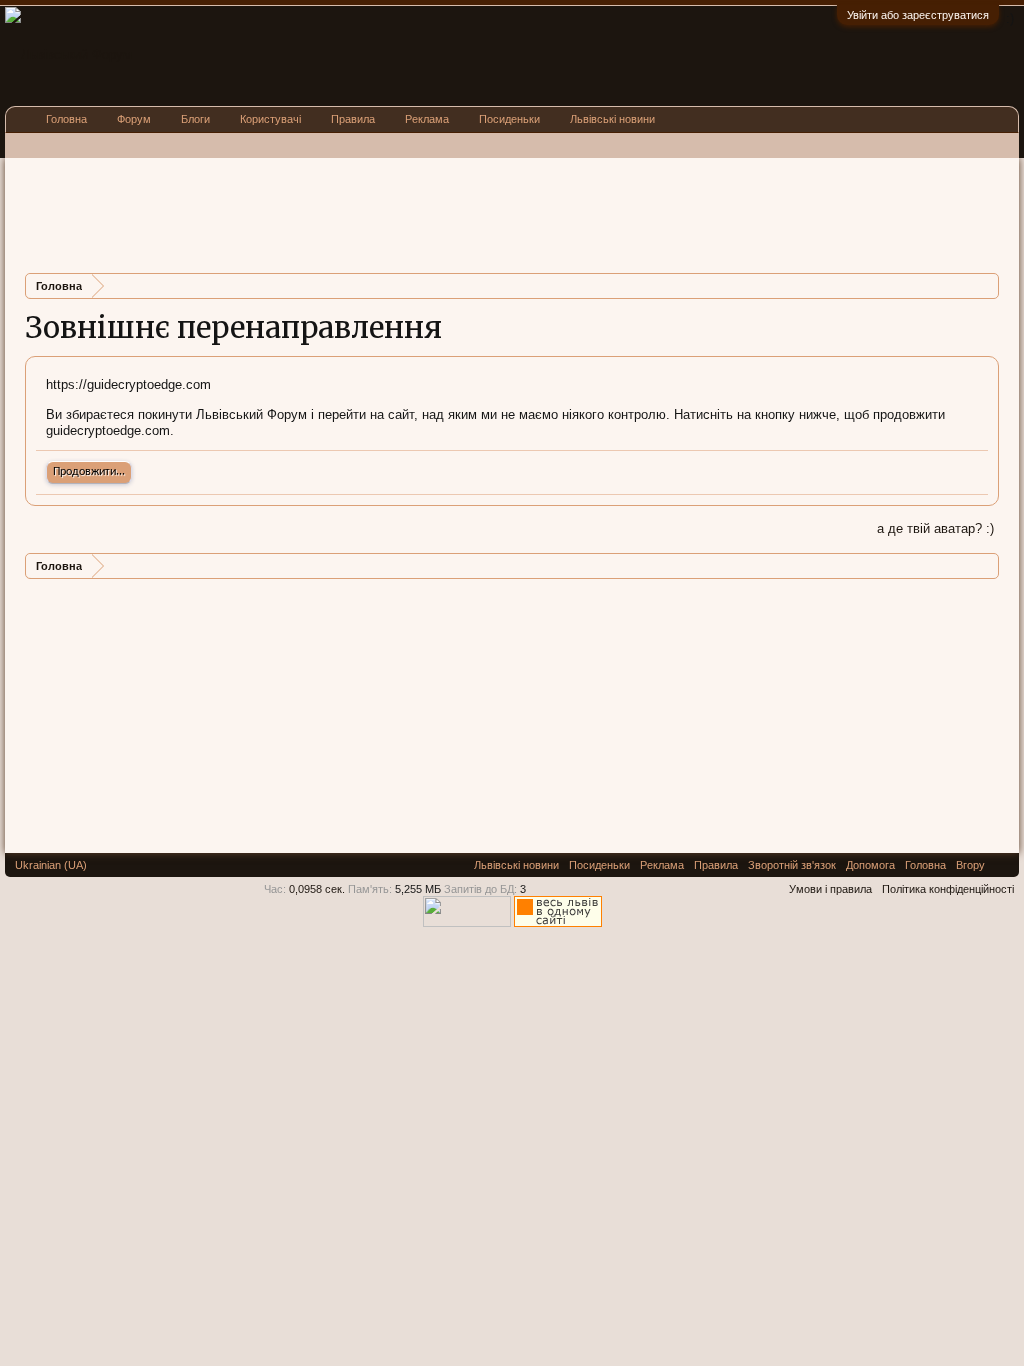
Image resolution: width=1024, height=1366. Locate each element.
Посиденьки (509, 119)
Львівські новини (612, 119)
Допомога (870, 865)
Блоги (195, 119)
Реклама (427, 119)
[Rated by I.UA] (467, 923)
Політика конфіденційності (948, 889)
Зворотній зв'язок (792, 865)
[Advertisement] (389, 213)
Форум (134, 119)
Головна (66, 119)
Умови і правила (830, 889)
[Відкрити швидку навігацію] (986, 285)
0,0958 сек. (317, 889)
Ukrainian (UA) (51, 865)
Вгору (970, 865)
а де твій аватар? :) (935, 528)
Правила (353, 119)
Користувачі (270, 119)
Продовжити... (89, 472)
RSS (1002, 865)
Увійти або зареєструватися (918, 15)
